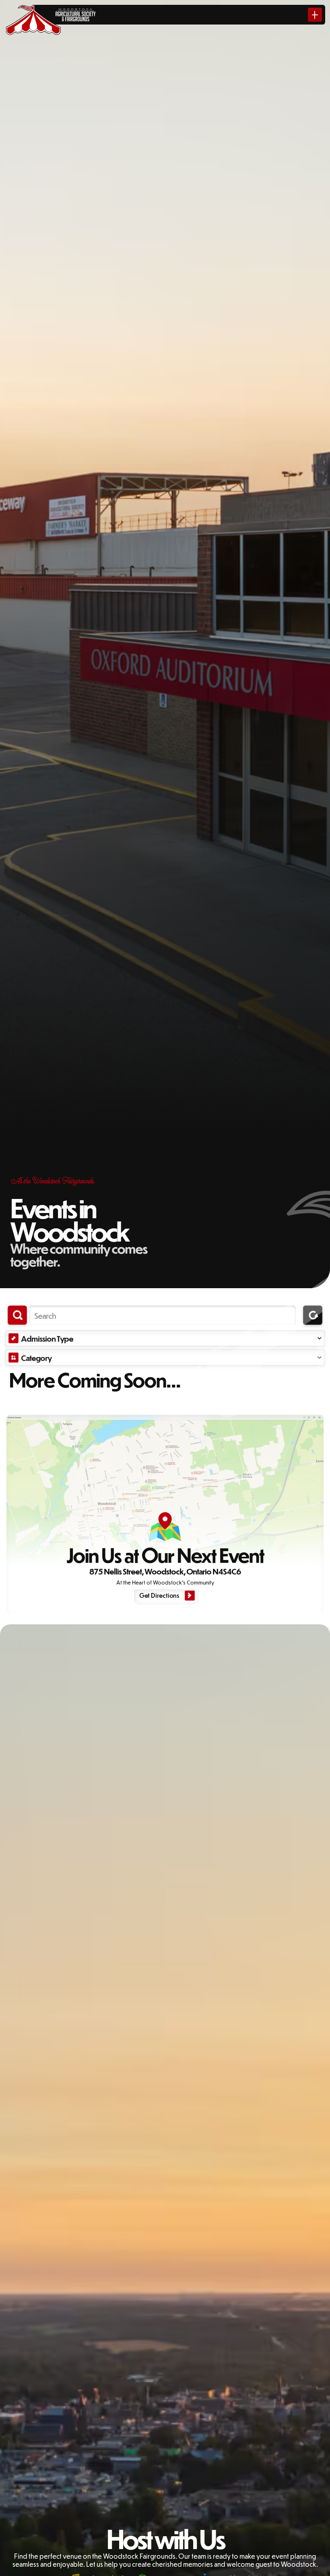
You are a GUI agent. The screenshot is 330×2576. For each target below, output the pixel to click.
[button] (165, 1338)
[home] (33, 15)
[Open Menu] (315, 15)
